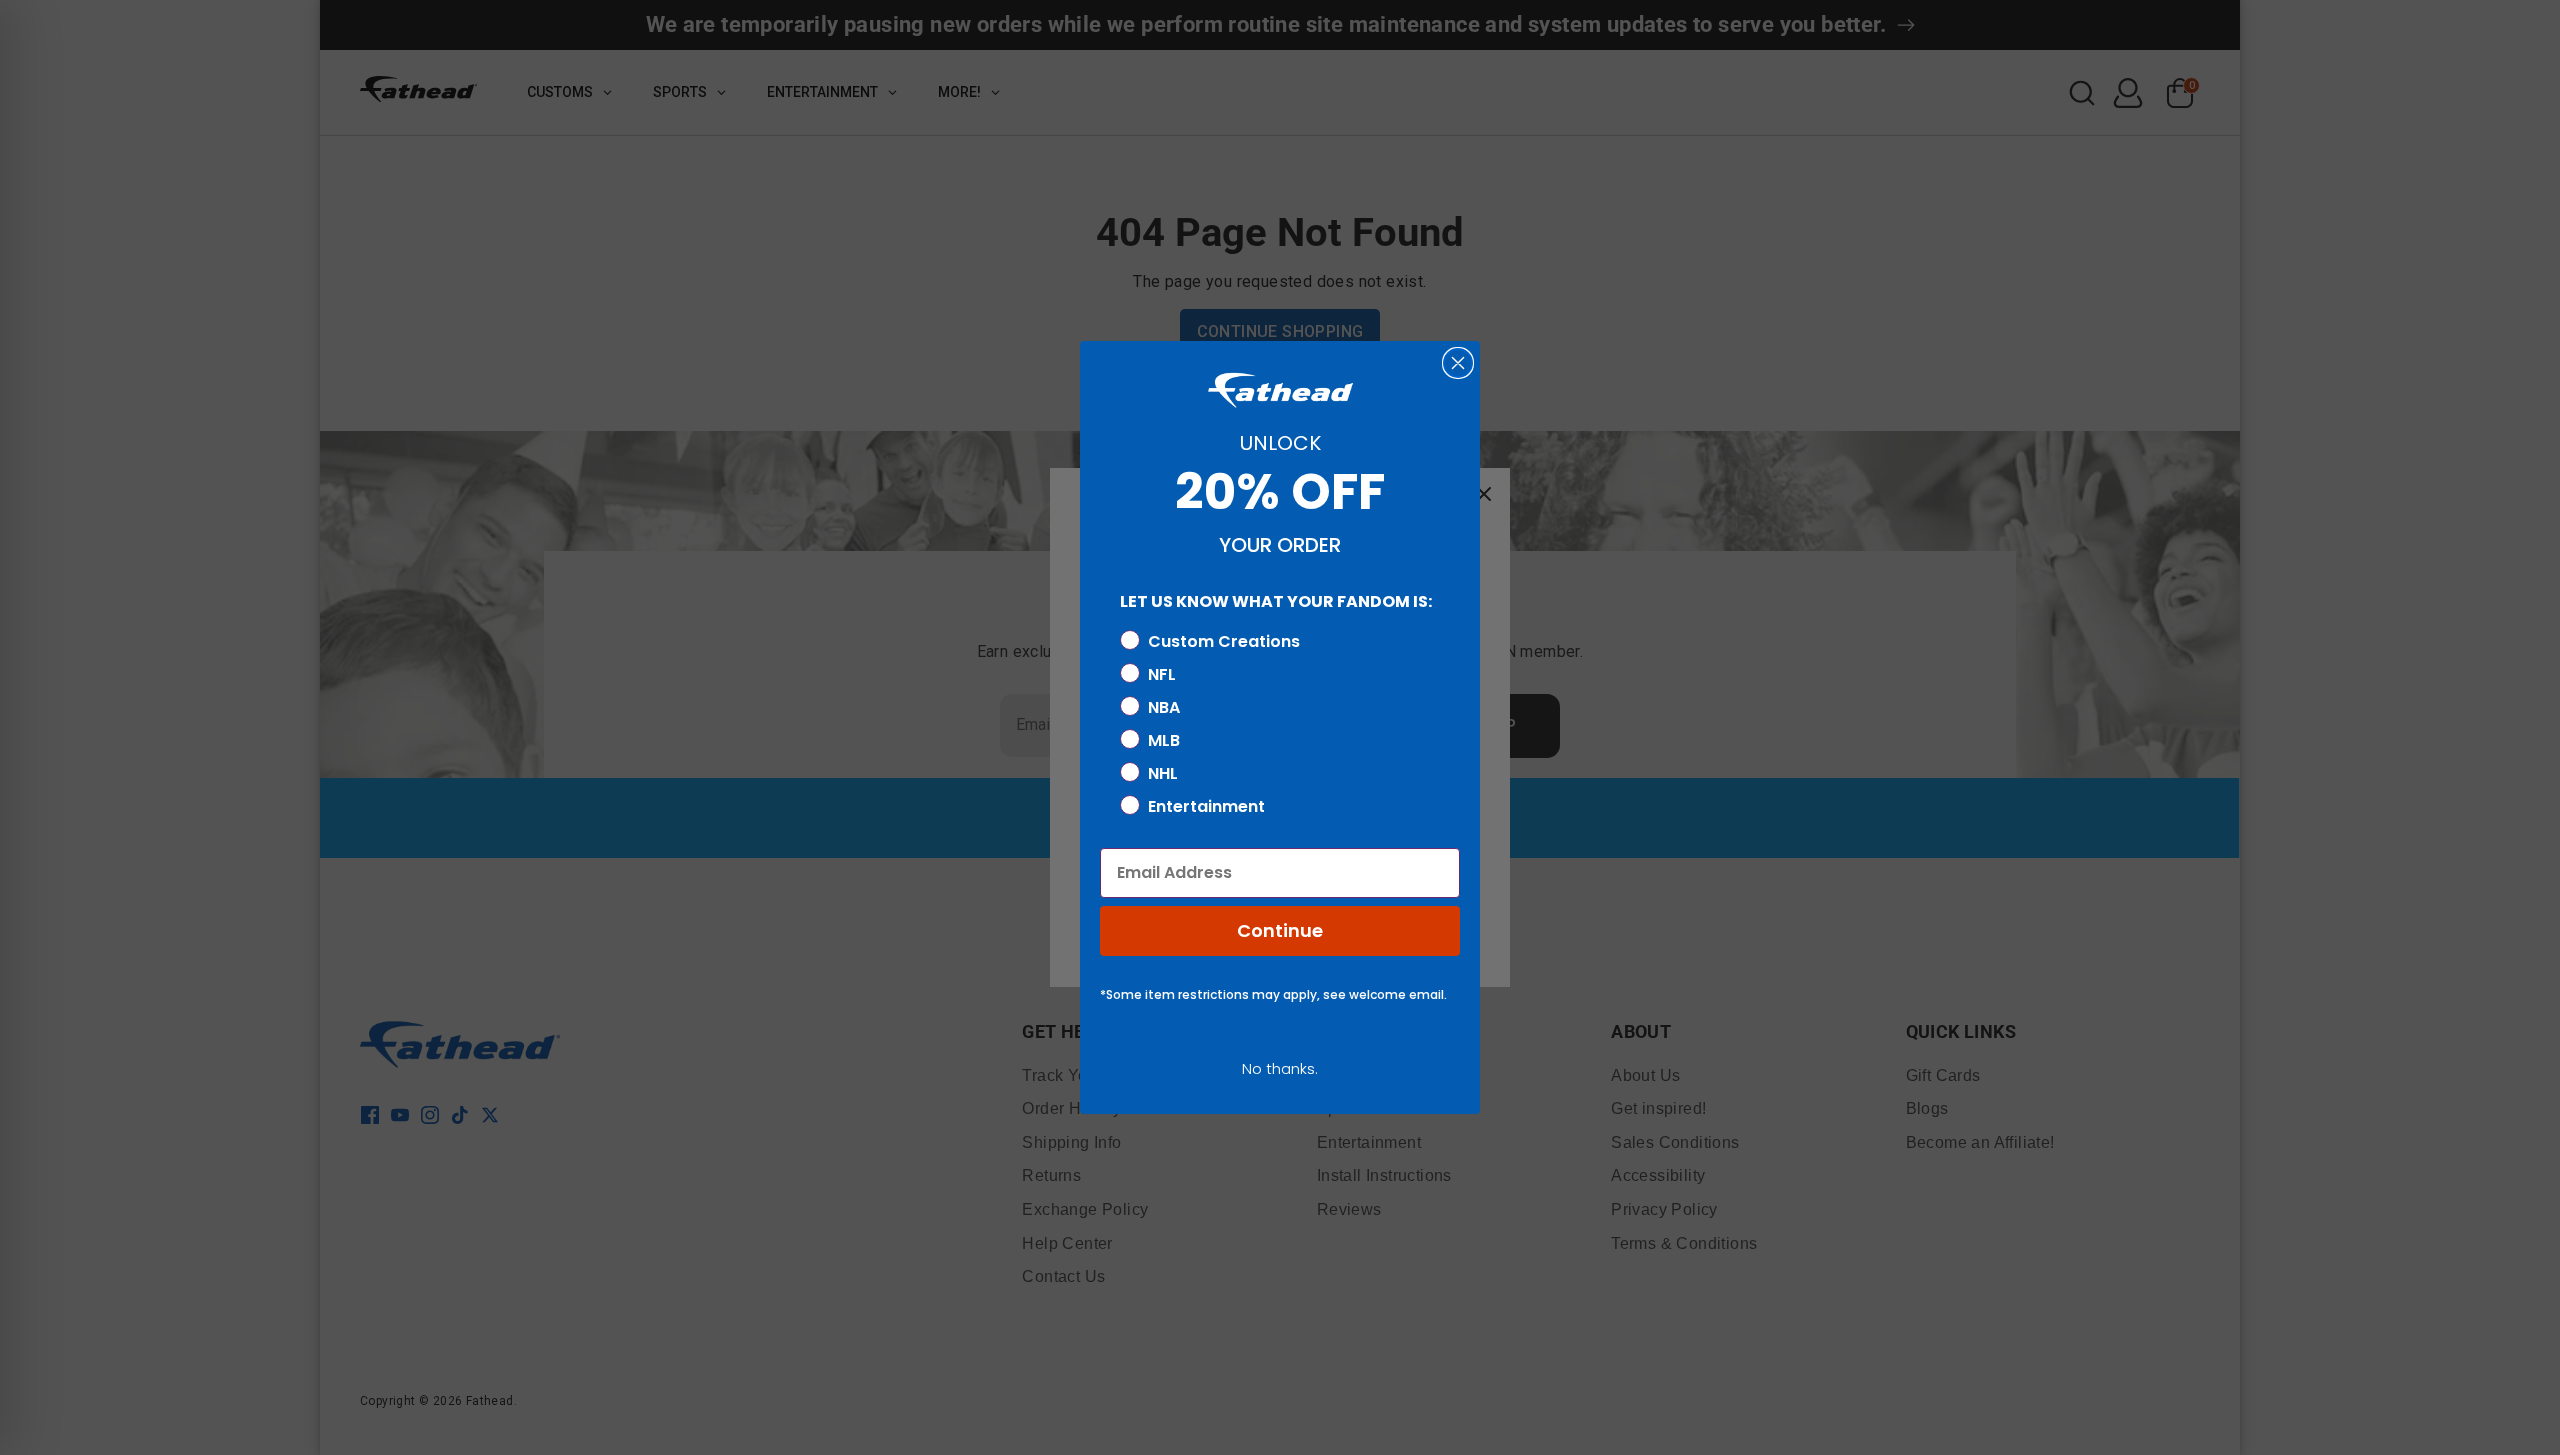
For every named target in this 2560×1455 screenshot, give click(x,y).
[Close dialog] (1458, 363)
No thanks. (1280, 1068)
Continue (1280, 930)
